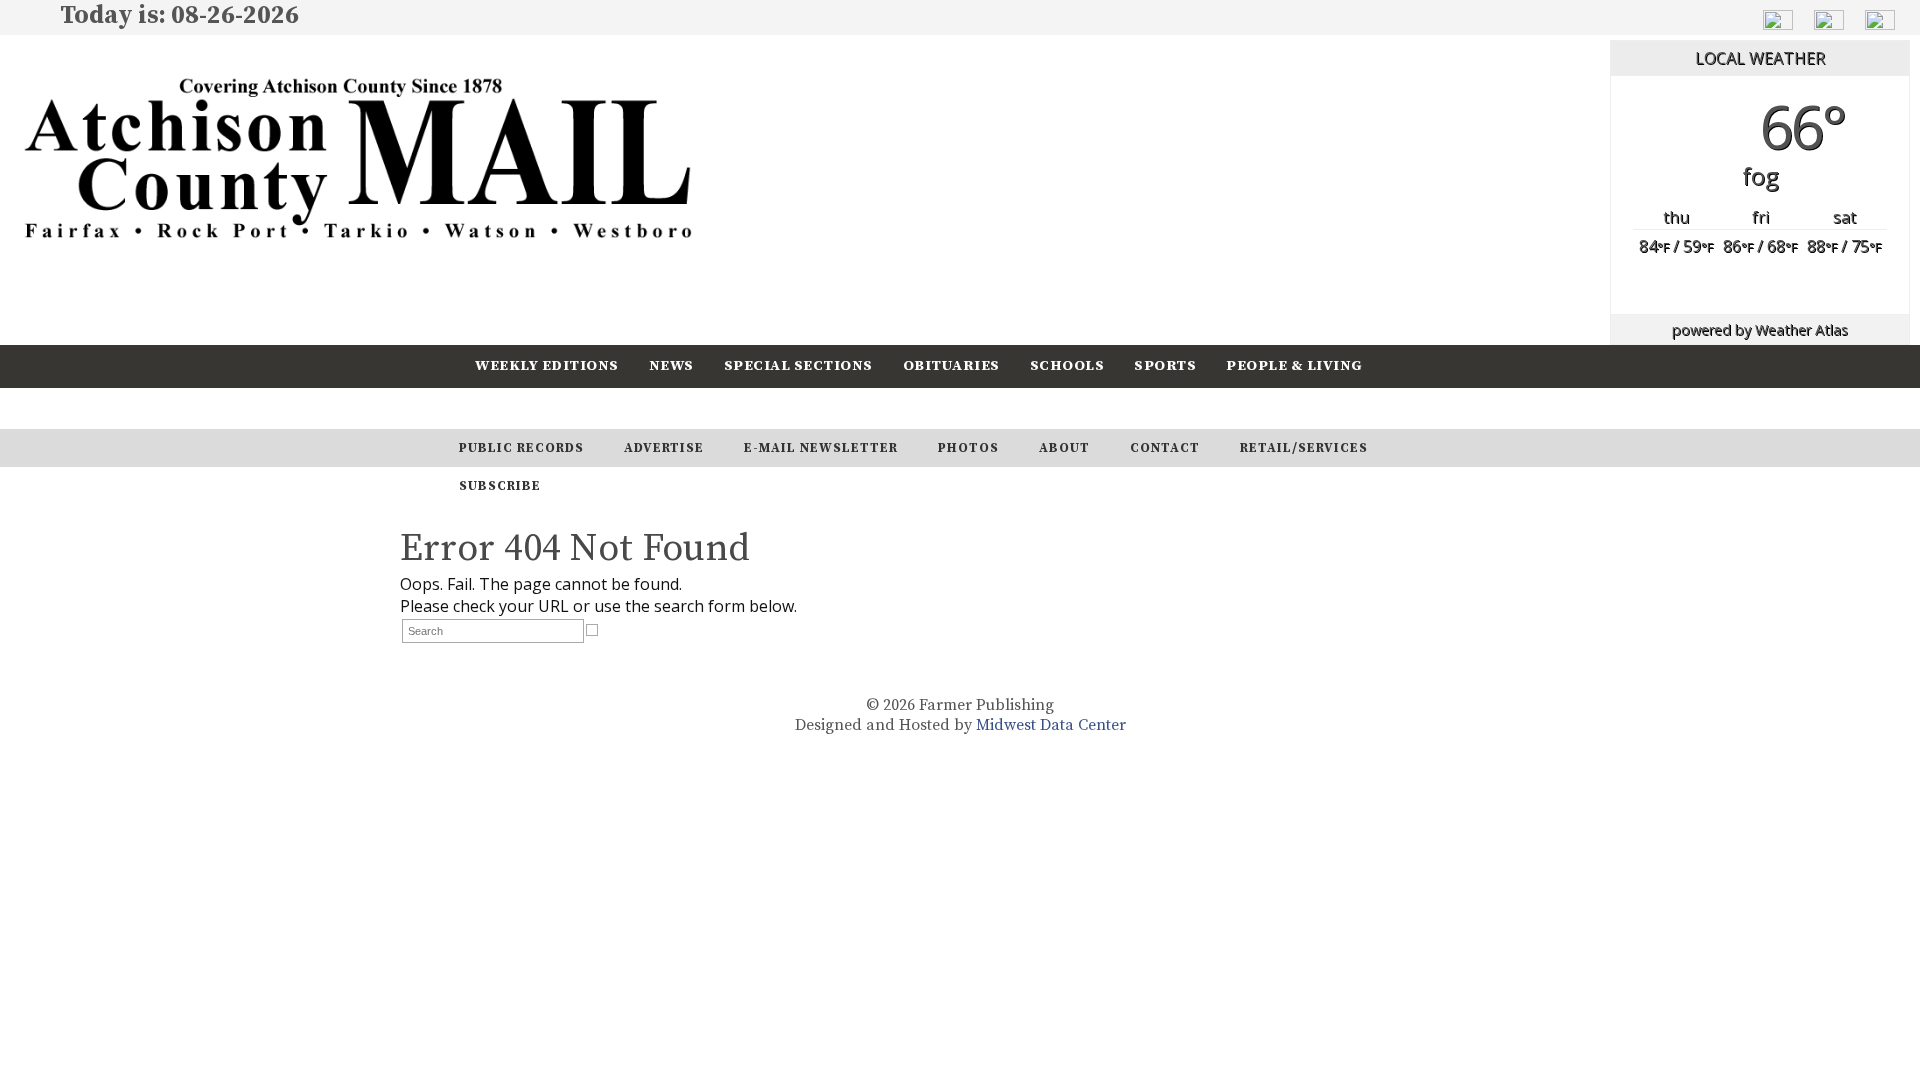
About (1064, 448)
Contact (1165, 448)
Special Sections (798, 365)
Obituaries (951, 365)
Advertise (664, 448)
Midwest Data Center (1051, 725)
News (671, 365)
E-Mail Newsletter (821, 448)
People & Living (1294, 365)
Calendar (517, 407)
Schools (1067, 365)
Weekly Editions (547, 365)
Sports (1165, 365)
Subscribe (634, 407)
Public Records (521, 448)
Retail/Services (1304, 448)
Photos (968, 448)
